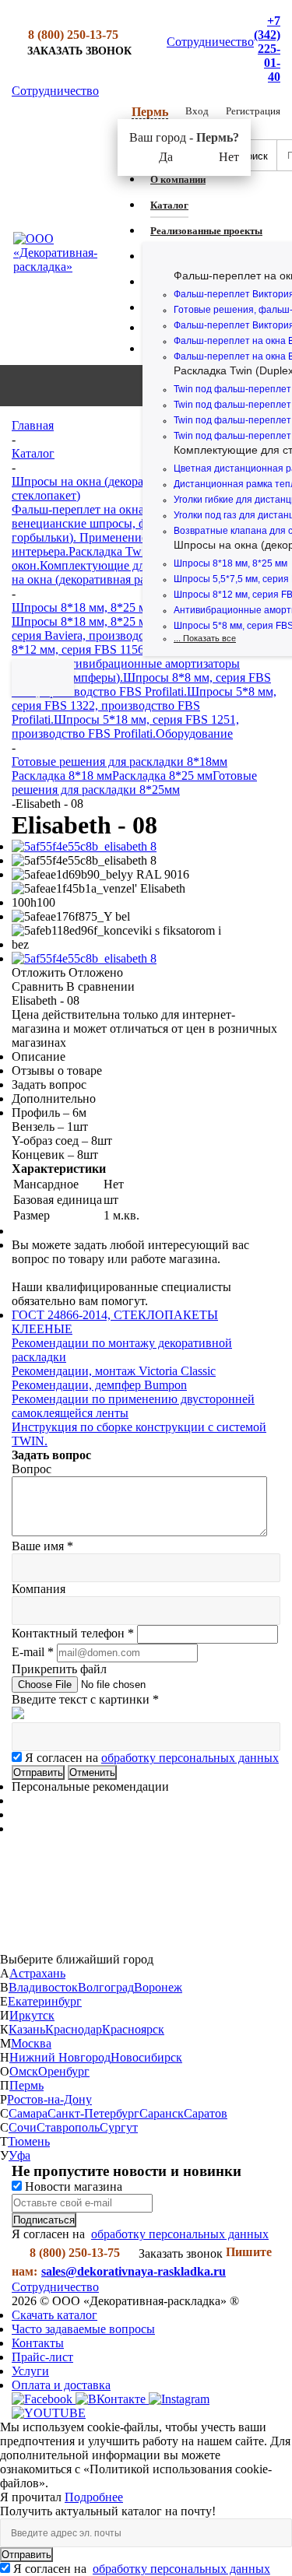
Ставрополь (68, 2127)
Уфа (19, 2155)
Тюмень (29, 2141)
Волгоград (106, 1987)
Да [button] (166, 157)
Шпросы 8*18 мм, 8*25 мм (230, 563)
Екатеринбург (45, 2001)
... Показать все (205, 638)
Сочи (23, 2127)
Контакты (38, 2343)
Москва (31, 2043)
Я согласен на (152, 1758)
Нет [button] (229, 157)
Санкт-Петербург (93, 2113)
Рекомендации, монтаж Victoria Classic (114, 1371)
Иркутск (32, 2015)
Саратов (206, 2113)
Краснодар (74, 2029)
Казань (27, 2029)
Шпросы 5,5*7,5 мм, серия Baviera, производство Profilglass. (137, 628)
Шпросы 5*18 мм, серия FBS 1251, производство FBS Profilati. (125, 726)
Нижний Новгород (60, 2057)
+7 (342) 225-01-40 (267, 49)
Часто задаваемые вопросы (83, 2329)
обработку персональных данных (190, 1758)
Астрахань (37, 1973)
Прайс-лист (42, 2357)
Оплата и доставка (61, 2385)
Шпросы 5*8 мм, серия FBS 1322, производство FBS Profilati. (144, 705)
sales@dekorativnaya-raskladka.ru (134, 2271)
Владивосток (43, 1987)
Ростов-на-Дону (49, 2099)
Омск (24, 2071)
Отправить (26, 2555)
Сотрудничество (210, 42)
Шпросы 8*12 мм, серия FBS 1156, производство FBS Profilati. (139, 649)
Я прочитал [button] (32, 2497)
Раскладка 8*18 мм (62, 776)
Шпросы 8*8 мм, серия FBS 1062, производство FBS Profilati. (141, 684)
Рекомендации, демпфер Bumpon (99, 1385)
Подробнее (94, 2497)
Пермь (26, 2085)
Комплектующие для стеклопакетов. (137, 565)
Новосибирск (146, 2057)
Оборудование (194, 733)
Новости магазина (72, 2186)
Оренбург (64, 2071)
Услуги (30, 2371)
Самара (28, 2113)
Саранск (162, 2113)
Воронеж (158, 1987)
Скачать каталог (55, 2315)
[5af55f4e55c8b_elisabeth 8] (84, 846)
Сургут (119, 2127)
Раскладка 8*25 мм (162, 776)
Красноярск (133, 2029)
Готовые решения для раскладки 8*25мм (134, 783)
